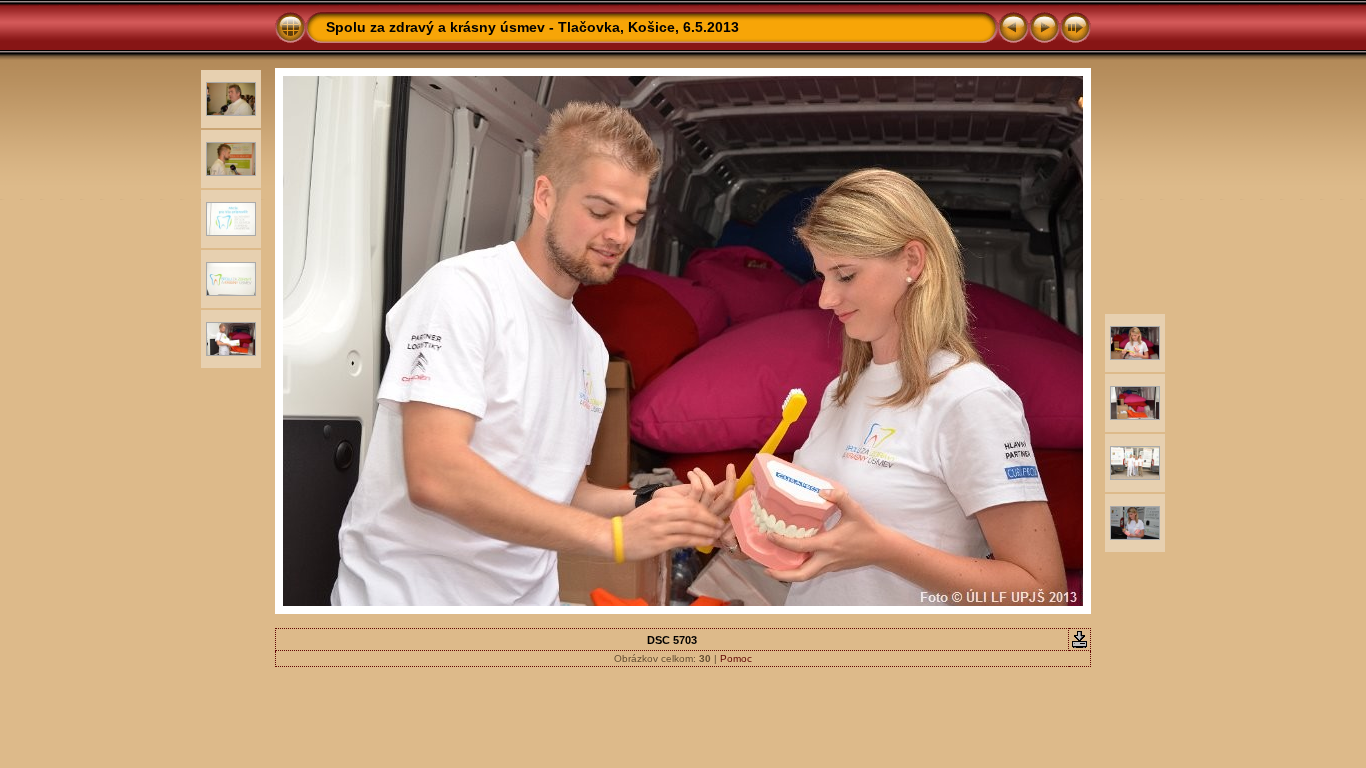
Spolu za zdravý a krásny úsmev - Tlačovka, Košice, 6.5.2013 (532, 27)
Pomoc (736, 658)
